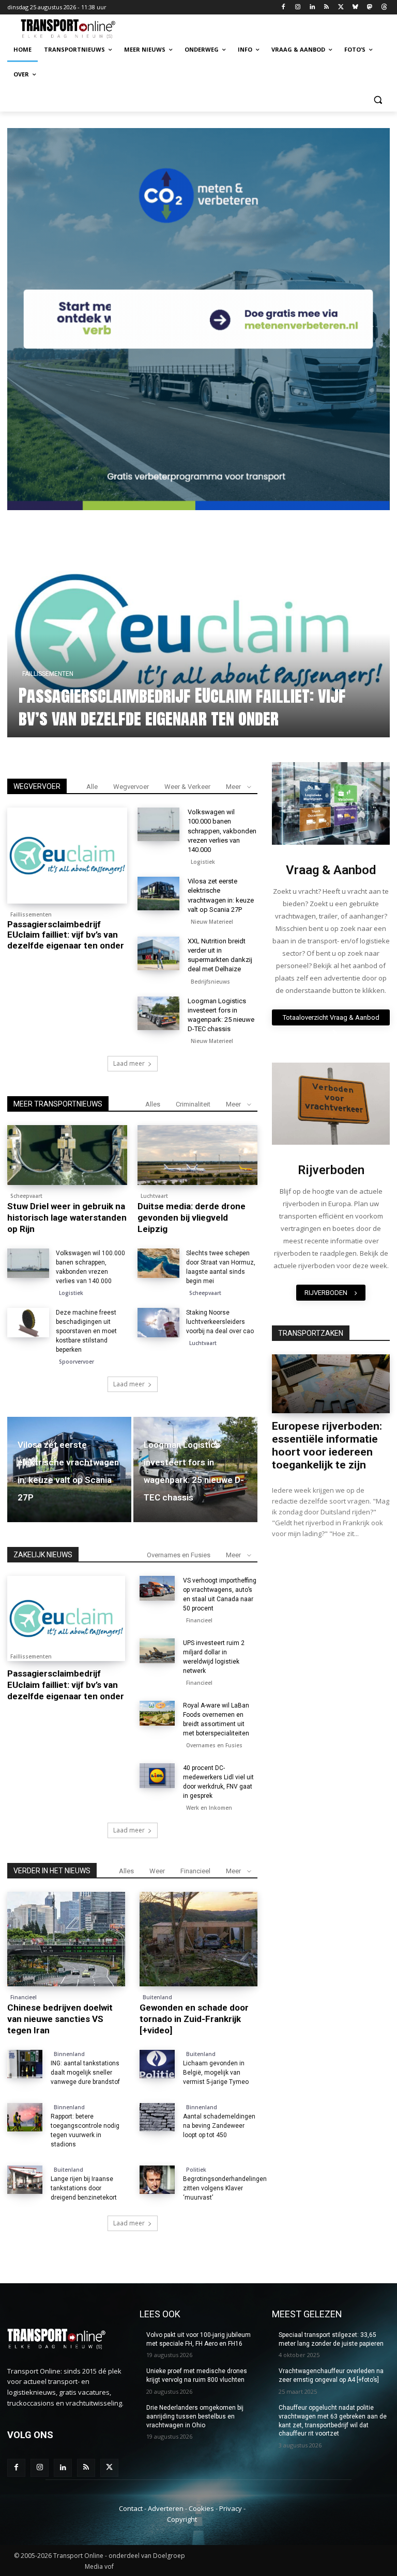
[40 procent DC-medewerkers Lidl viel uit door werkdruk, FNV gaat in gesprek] (157, 1776)
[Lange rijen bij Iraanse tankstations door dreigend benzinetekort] (25, 2180)
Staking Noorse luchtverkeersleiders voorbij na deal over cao (220, 1322)
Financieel (199, 1620)
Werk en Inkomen (209, 1808)
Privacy (231, 2508)
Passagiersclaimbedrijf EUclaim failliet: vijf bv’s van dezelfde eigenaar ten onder (66, 935)
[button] (378, 99)
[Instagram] (297, 7)
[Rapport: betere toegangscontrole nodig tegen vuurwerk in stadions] (25, 2117)
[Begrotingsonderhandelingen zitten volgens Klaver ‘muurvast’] (157, 2180)
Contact (131, 2508)
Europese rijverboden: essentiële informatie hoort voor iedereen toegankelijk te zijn (327, 1445)
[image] (331, 803)
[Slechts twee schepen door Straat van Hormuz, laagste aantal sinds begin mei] (158, 1263)
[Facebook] (284, 7)
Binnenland (69, 2054)
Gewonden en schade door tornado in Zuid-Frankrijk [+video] (194, 2019)
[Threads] (384, 7)
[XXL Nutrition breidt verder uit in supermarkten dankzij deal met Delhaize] (158, 953)
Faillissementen (31, 914)
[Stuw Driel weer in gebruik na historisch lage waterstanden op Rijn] (67, 1155)
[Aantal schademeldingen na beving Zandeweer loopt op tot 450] (157, 2117)
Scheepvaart (26, 1196)
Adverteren (166, 2508)
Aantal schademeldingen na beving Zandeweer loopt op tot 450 (219, 2126)
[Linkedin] (312, 7)
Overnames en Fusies (179, 1555)
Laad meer (129, 1063)
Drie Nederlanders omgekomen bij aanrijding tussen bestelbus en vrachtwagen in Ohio (195, 2416)
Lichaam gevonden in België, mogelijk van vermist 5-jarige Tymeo (216, 2073)
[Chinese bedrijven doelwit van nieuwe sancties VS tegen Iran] (66, 1939)
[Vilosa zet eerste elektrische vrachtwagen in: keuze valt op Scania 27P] (158, 894)
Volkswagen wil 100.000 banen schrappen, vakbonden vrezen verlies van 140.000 (178, 707)
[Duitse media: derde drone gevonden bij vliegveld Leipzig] (197, 1155)
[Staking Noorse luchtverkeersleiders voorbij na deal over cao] (158, 1323)
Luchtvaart (154, 1196)
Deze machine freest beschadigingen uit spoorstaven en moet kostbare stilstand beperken (86, 1331)
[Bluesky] (355, 7)
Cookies (201, 2508)
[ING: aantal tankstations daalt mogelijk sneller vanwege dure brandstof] (25, 2064)
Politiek (196, 2170)
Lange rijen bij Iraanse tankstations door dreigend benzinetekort (84, 2188)
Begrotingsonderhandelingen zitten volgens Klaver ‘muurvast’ (225, 2188)
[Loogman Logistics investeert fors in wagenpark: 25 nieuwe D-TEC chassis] (158, 1013)
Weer (157, 1871)
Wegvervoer (131, 787)
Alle (92, 787)
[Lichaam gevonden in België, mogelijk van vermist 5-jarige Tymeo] (157, 2064)
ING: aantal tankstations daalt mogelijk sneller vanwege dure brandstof (85, 2073)
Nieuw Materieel (212, 922)
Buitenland (157, 1997)
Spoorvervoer (77, 1362)
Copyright (182, 2519)
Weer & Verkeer (187, 787)
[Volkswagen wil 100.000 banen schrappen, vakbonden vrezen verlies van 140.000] (158, 824)
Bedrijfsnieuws (210, 982)
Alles (153, 1104)
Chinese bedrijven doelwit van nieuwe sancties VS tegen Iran (60, 2019)
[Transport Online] (78, 29)
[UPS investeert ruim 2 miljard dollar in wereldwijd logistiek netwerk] (157, 1651)
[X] (341, 7)
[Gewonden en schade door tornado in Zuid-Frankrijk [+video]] (198, 1939)
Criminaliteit (193, 1104)
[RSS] (326, 7)
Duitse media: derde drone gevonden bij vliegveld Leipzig (192, 1218)
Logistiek (47, 674)
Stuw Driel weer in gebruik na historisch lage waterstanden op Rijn (67, 1218)
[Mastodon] (369, 7)
